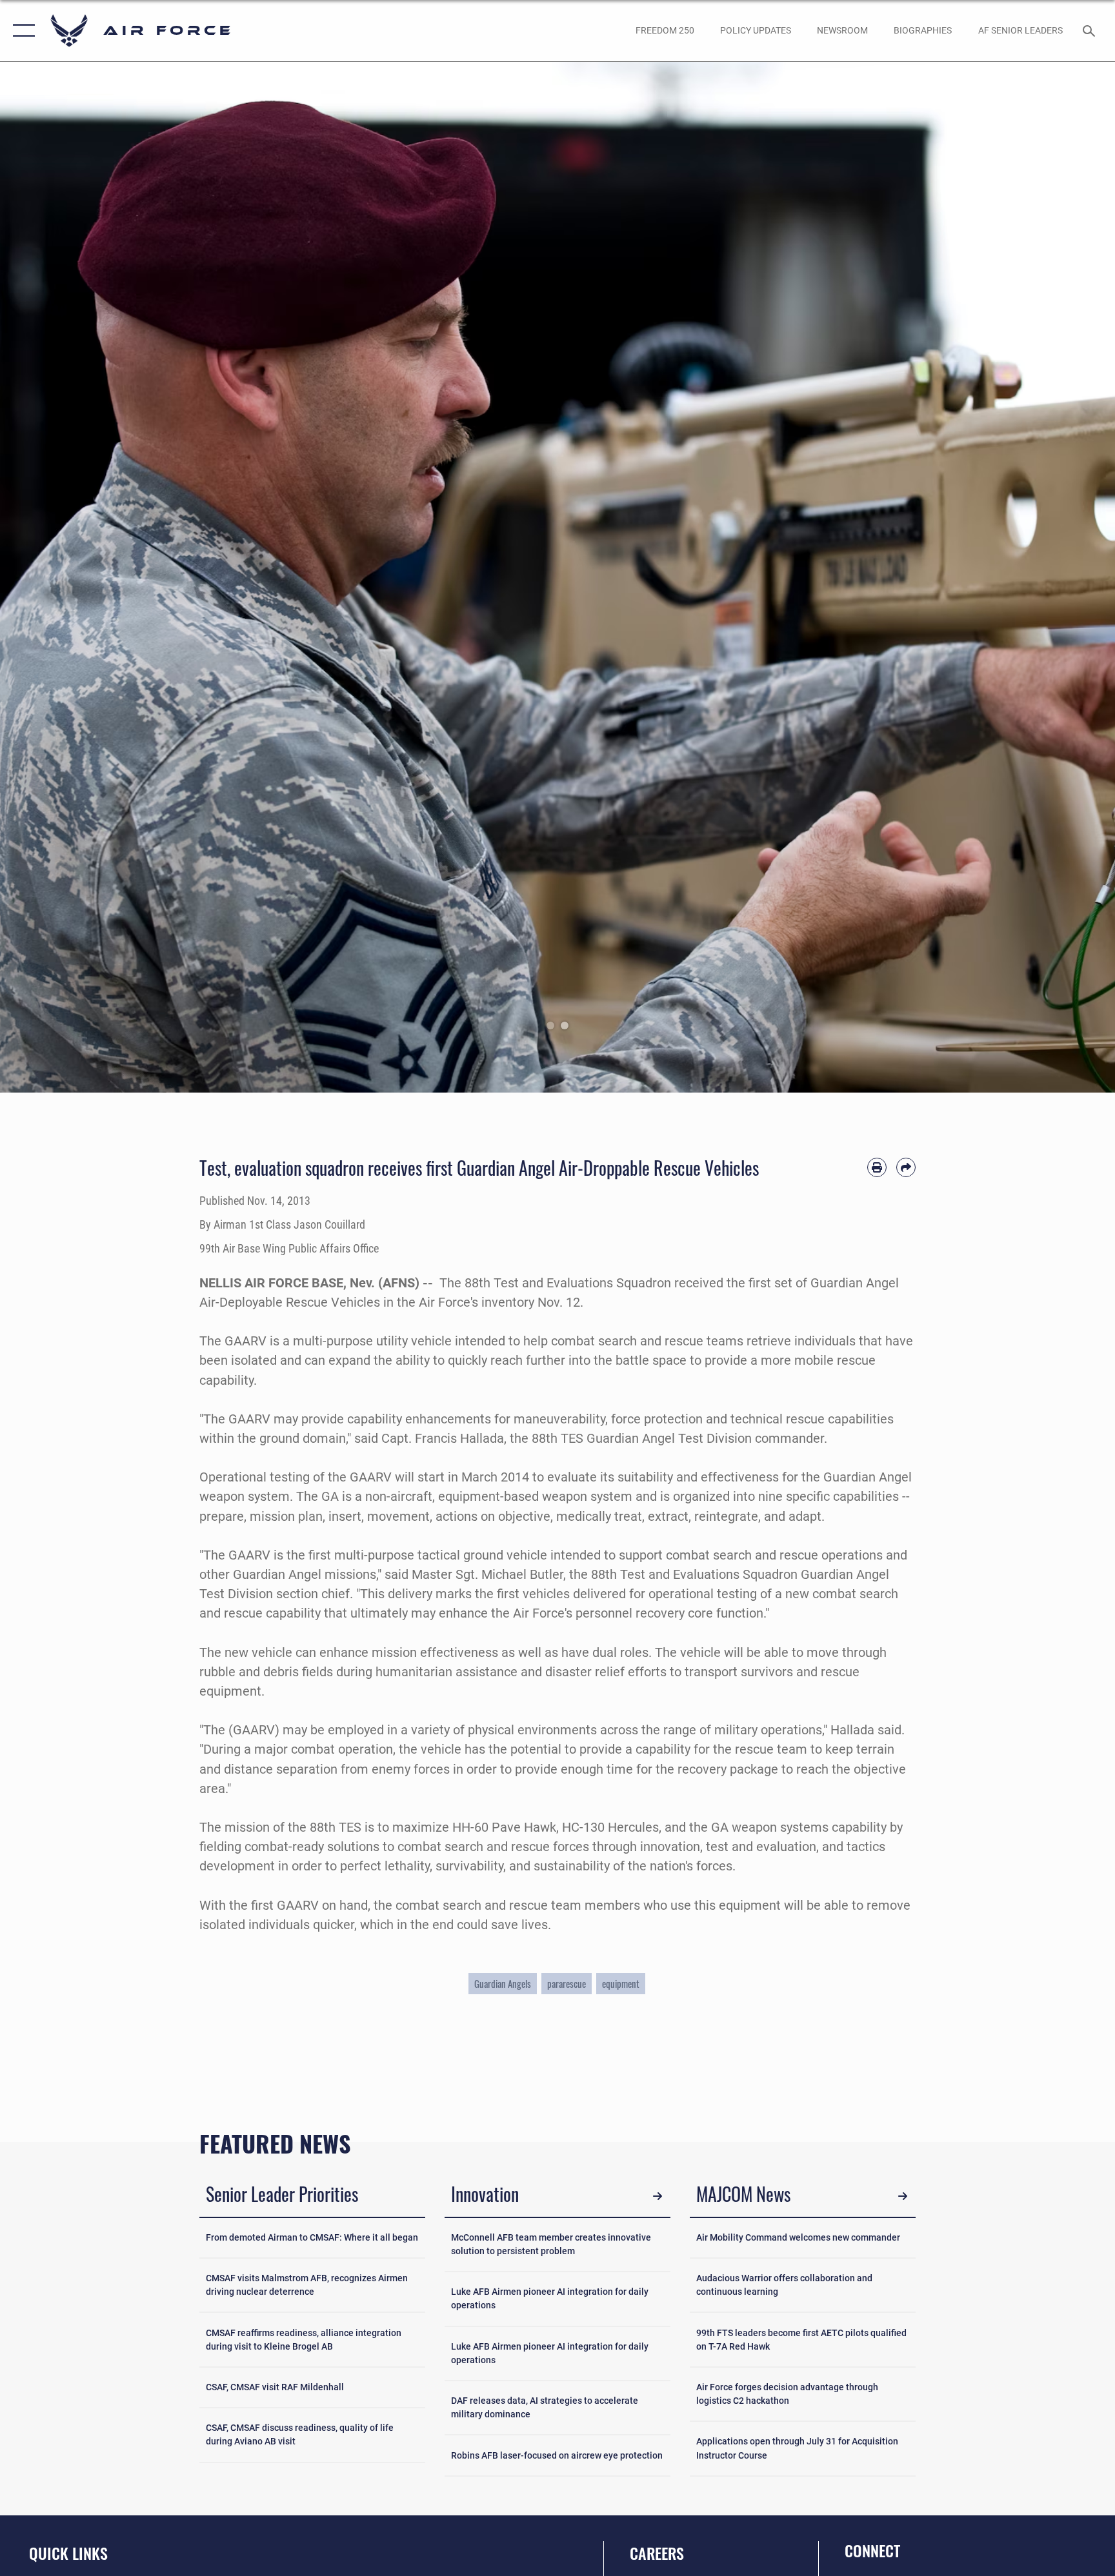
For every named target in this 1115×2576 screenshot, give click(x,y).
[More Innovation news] (658, 2196)
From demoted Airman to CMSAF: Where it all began (312, 2237)
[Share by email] (906, 1167)
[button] (21, 31)
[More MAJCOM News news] (903, 2196)
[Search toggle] (1090, 30)
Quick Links (68, 2553)
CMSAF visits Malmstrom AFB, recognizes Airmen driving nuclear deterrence (307, 2285)
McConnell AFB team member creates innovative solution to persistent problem (551, 2244)
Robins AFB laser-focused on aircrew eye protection (557, 2455)
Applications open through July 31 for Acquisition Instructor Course (797, 2448)
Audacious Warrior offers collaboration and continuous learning (784, 2285)
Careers (657, 2553)
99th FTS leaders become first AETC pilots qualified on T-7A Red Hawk (801, 2340)
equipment (621, 1983)
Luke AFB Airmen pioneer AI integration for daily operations (550, 2298)
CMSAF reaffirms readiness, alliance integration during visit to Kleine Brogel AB (304, 2340)
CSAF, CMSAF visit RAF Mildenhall (275, 2387)
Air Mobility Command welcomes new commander (798, 2237)
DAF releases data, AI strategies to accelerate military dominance (545, 2407)
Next (1059, 577)
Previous (56, 577)
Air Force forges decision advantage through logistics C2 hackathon (787, 2394)
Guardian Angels (503, 1983)
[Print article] (877, 1167)
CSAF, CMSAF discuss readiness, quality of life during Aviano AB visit (300, 2434)
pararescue (567, 1983)
